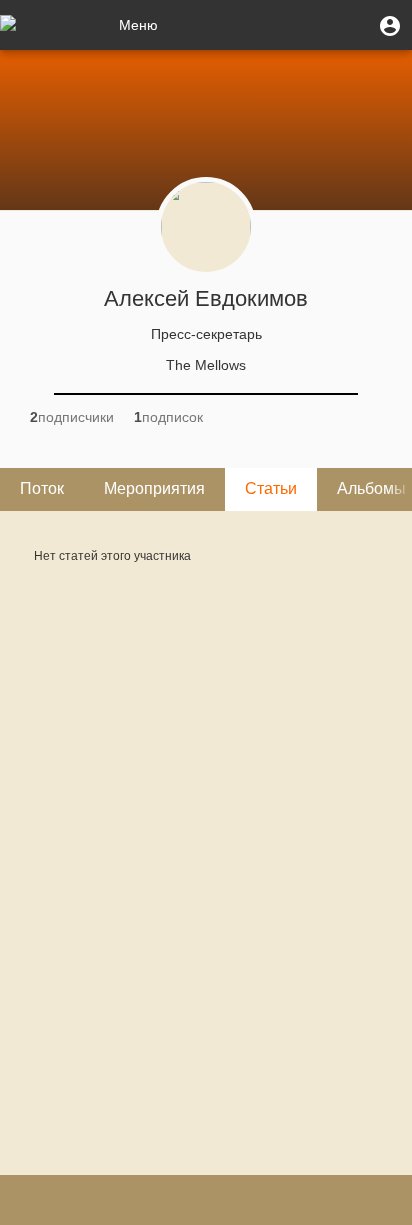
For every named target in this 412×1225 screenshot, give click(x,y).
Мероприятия (154, 488)
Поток (42, 488)
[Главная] (54, 25)
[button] (390, 25)
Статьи (271, 488)
